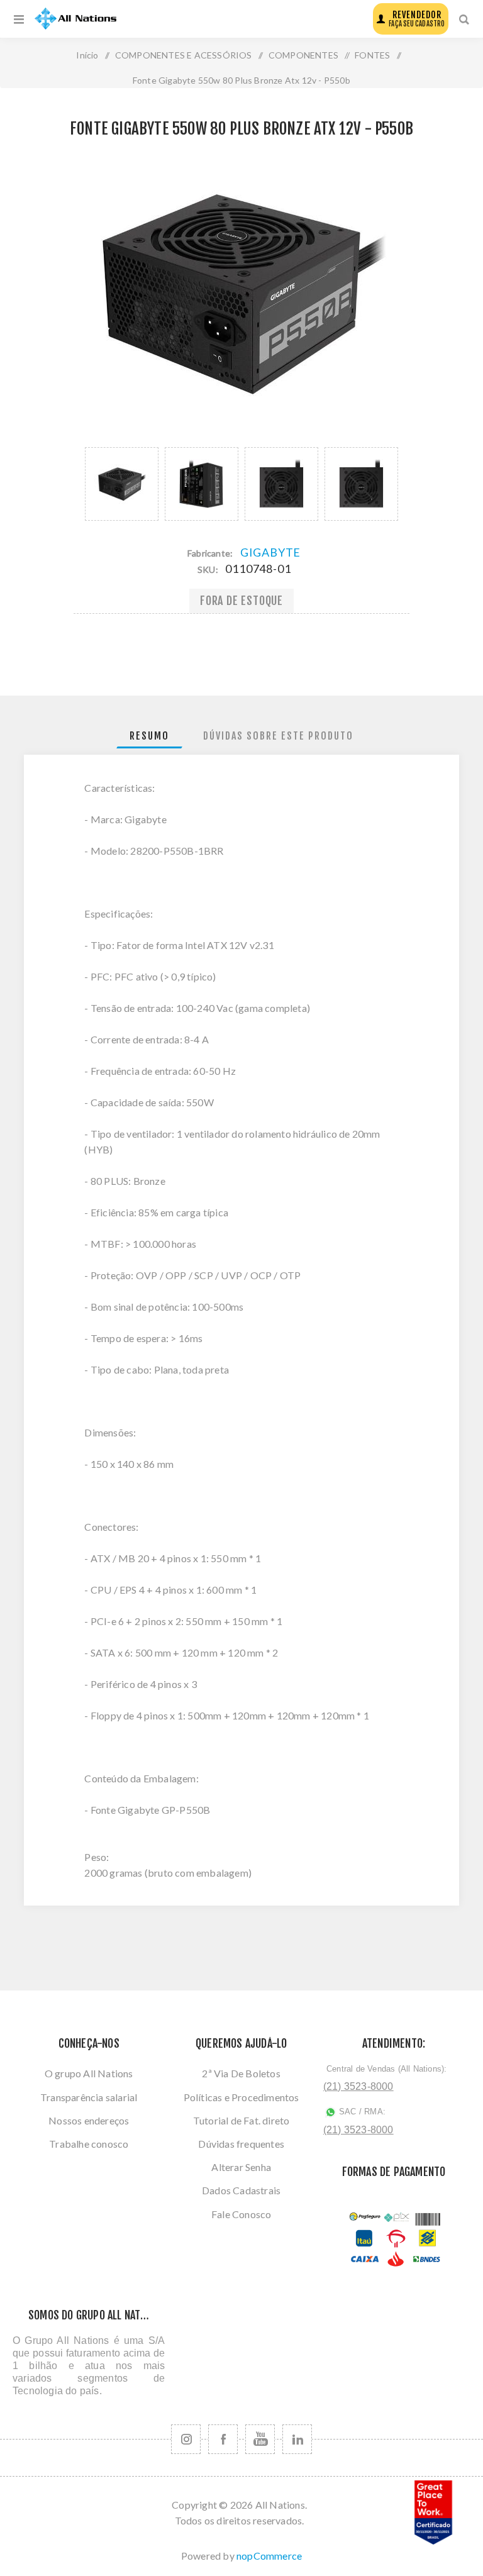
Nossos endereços (89, 2120)
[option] (122, 484)
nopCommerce (269, 2556)
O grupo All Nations (89, 2073)
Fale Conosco (241, 2214)
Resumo (149, 736)
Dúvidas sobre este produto (278, 736)
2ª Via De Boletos (241, 2073)
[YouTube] (260, 2439)
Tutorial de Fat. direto (241, 2120)
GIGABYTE (270, 552)
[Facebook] (223, 2439)
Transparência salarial (89, 2097)
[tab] (149, 736)
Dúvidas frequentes (241, 2144)
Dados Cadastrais (241, 2190)
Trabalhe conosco (89, 2144)
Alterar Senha (241, 2167)
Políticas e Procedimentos (241, 2097)
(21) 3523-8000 (358, 2086)
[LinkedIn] (297, 2439)
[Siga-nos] (186, 2439)
